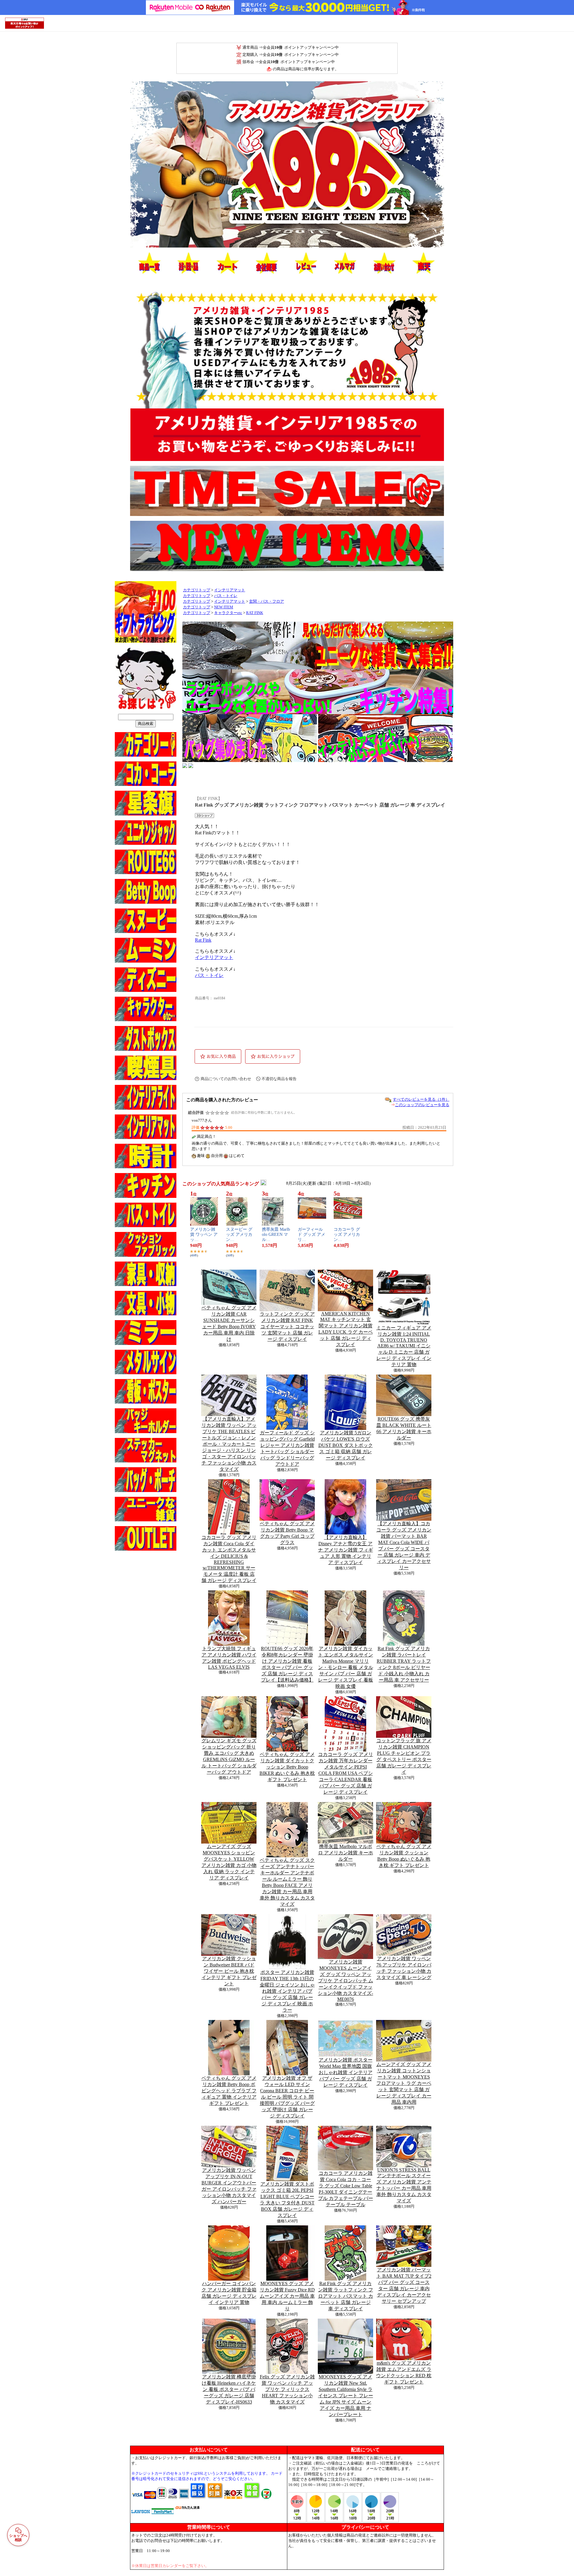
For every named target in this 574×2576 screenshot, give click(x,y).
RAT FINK (255, 613)
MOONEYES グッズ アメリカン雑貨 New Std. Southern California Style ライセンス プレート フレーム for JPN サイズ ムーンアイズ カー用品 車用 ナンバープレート (346, 2396)
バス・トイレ (226, 596)
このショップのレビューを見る (422, 1105)
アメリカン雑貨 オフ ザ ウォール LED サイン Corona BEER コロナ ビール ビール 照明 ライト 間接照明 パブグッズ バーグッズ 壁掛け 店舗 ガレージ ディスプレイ (287, 2097)
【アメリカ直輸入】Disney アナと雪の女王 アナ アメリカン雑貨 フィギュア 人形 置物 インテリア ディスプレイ (346, 1550)
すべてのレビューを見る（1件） (421, 1099)
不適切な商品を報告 (279, 1079)
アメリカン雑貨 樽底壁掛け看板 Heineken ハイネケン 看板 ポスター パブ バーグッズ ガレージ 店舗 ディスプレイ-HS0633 (229, 2389)
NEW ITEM (224, 607)
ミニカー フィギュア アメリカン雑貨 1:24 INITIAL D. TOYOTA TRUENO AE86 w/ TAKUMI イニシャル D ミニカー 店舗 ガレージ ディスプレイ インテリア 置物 (404, 1346)
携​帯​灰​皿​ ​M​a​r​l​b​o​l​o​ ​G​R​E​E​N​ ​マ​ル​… (276, 1234)
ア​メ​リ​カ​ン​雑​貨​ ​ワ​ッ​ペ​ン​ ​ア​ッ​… (204, 1234)
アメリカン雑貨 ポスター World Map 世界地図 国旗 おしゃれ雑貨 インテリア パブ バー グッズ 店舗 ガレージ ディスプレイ (346, 2072)
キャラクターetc (228, 613)
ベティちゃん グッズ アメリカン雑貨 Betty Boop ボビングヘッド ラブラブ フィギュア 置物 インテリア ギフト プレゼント (229, 2091)
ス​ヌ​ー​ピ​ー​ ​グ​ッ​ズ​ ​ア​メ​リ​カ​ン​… (239, 1234)
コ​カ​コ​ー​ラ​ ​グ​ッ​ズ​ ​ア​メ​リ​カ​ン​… (347, 1234)
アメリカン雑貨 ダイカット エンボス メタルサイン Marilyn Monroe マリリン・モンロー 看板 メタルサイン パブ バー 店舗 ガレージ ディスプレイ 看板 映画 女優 (346, 1667)
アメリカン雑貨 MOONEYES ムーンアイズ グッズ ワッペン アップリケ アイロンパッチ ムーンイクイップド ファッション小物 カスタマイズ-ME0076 (345, 1981)
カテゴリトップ (197, 590)
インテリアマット (230, 590)
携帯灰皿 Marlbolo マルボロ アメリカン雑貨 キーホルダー (346, 1853)
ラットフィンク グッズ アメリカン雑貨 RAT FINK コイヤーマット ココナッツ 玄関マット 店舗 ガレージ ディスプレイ (287, 1327)
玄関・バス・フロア (267, 601)
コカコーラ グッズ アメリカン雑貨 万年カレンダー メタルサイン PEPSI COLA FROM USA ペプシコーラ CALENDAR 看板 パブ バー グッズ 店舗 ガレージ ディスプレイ (346, 1773)
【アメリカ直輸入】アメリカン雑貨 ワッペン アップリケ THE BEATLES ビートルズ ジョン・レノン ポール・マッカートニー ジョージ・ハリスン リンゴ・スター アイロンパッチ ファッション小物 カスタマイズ (229, 1444)
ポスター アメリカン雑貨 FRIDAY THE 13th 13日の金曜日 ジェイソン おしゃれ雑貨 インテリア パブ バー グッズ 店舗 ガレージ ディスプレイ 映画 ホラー (287, 1991)
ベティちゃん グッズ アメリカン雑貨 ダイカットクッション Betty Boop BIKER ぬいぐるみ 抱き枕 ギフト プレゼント (287, 1767)
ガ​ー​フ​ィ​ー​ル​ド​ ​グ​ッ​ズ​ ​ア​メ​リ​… (312, 1234)
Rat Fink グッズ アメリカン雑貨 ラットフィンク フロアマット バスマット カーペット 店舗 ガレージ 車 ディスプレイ (346, 2296)
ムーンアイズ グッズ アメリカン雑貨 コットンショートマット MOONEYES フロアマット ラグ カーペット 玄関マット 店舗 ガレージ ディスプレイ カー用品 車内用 (404, 2083)
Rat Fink (203, 940)
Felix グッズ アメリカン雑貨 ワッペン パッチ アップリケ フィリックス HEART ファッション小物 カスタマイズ (287, 2389)
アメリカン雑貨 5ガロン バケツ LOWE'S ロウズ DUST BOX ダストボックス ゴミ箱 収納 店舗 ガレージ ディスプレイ (346, 1445)
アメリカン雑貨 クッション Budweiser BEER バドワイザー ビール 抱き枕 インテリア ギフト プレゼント (229, 1971)
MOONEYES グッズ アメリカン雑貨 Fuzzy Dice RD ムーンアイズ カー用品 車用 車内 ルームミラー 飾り (287, 2296)
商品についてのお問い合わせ (226, 1079)
